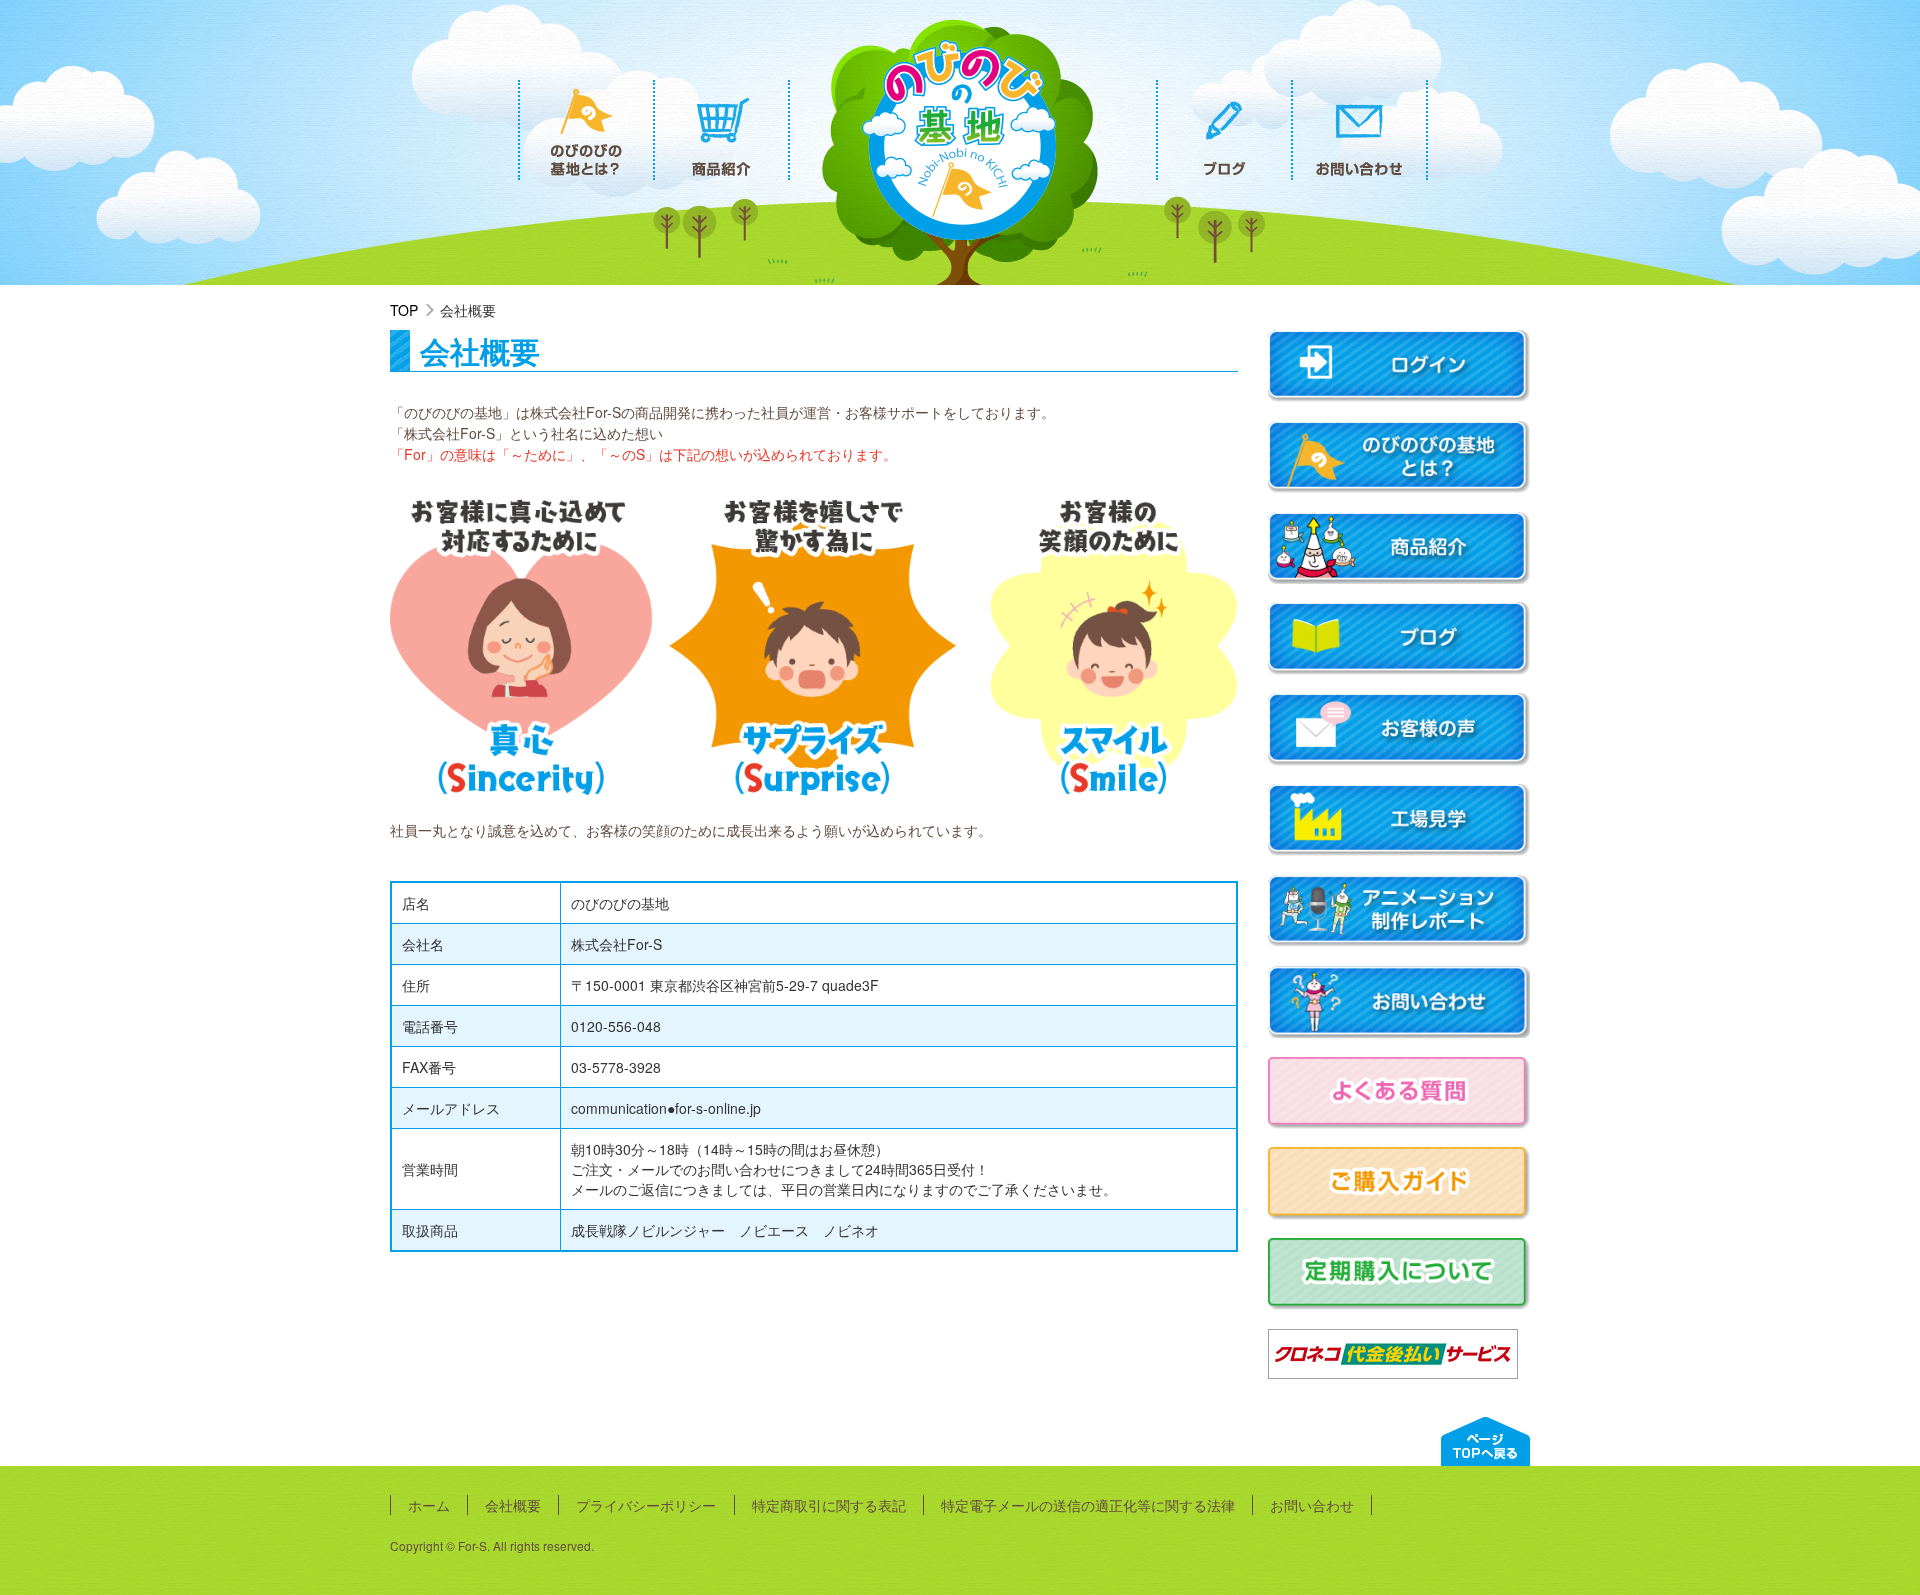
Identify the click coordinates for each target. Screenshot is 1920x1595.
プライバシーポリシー (646, 1505)
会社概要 (513, 1505)
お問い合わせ (1312, 1505)
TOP (404, 310)
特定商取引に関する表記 (829, 1505)
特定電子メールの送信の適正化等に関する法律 (1088, 1505)
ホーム (429, 1505)
